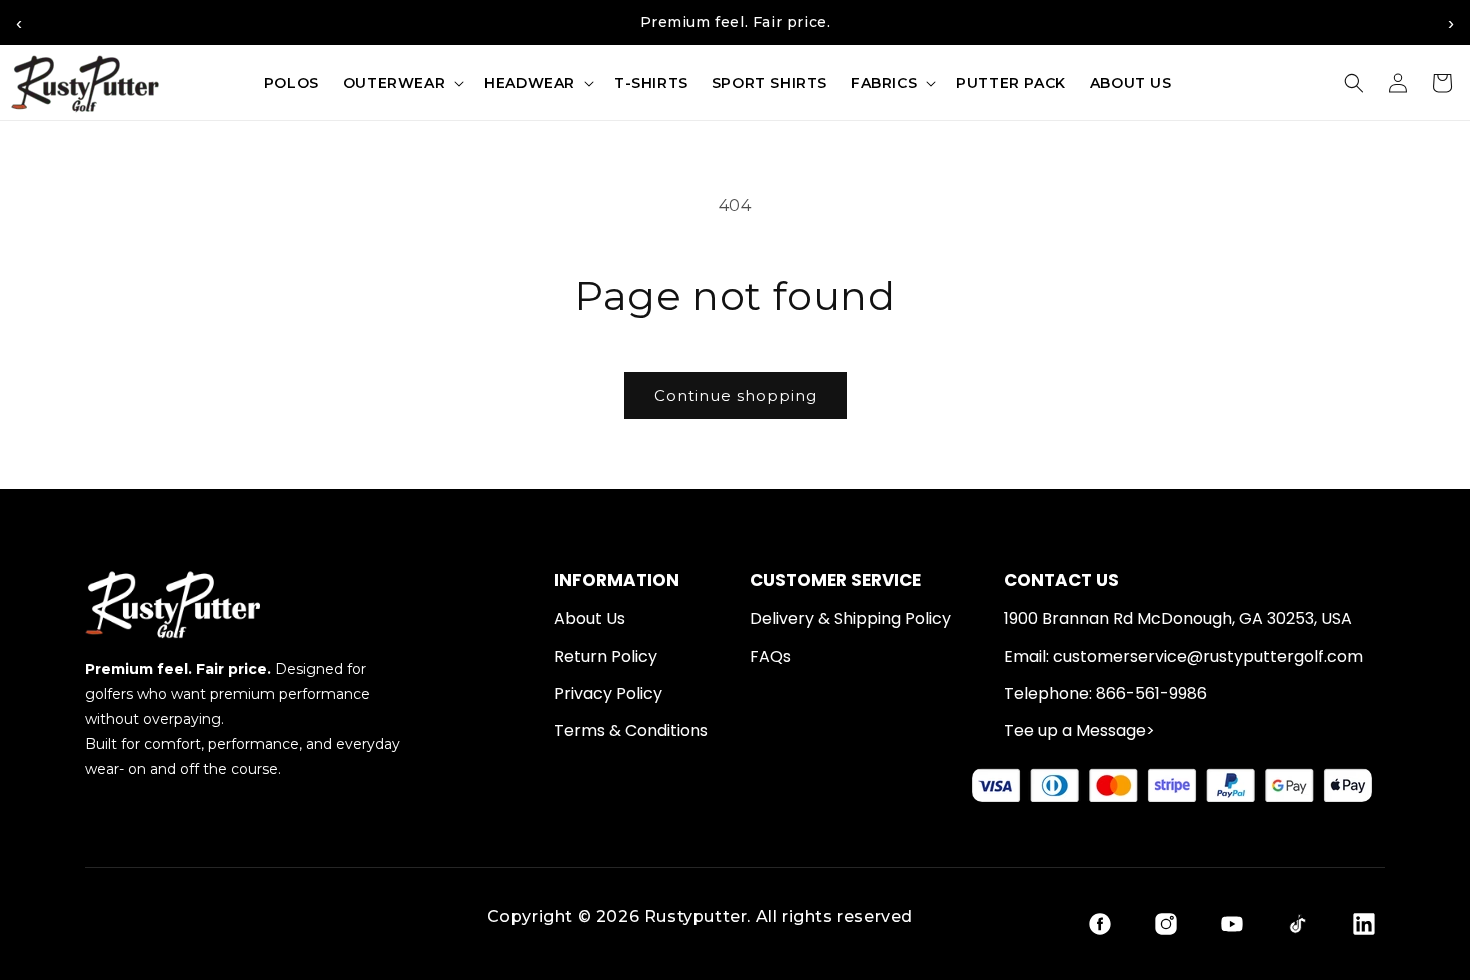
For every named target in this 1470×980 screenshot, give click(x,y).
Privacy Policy (608, 694)
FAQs (770, 657)
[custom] (1100, 924)
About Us (589, 619)
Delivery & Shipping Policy (850, 619)
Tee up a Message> (1079, 731)
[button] (401, 83)
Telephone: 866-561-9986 (1105, 694)
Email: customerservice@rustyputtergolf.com (1183, 657)
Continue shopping (735, 395)
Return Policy (605, 657)
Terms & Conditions (631, 731)
